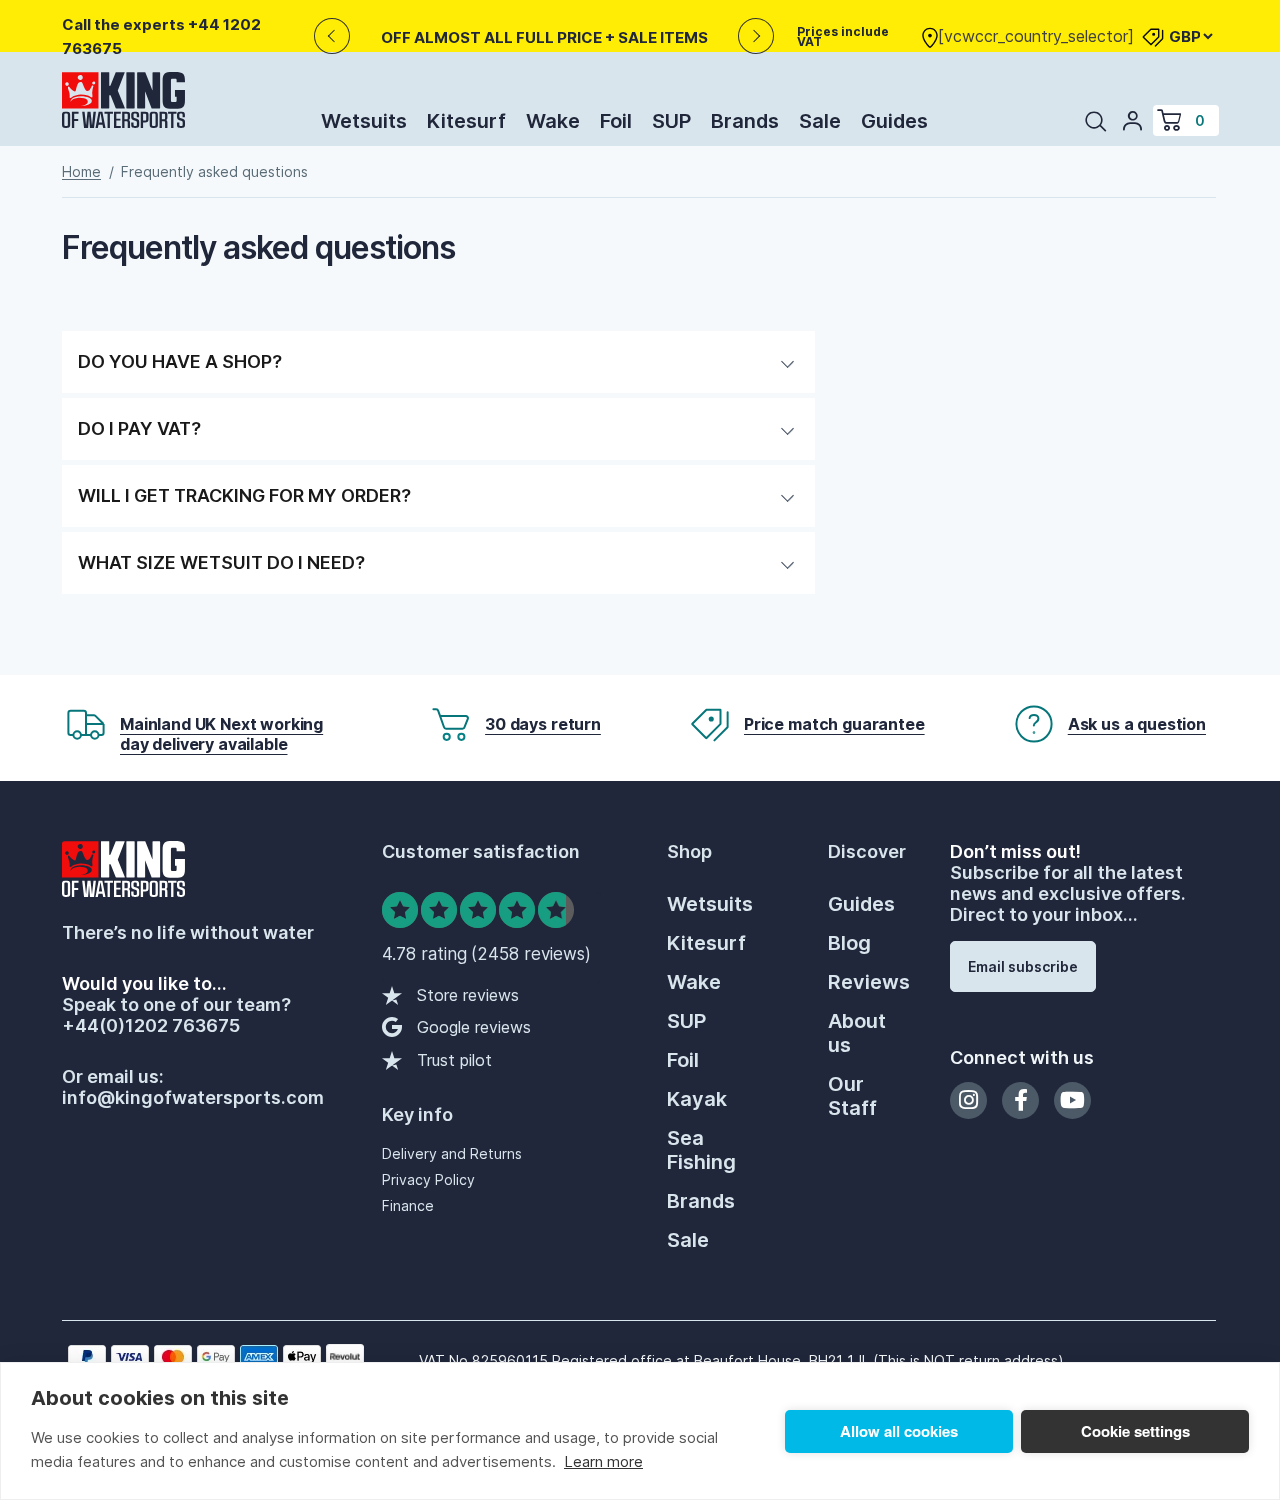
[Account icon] (1133, 120)
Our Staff (852, 1096)
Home (81, 171)
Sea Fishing (701, 1150)
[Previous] (331, 36)
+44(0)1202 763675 (151, 1025)
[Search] (1096, 120)
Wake (553, 121)
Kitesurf (466, 121)
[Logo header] (123, 104)
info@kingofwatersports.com (193, 1097)
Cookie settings (1135, 1431)
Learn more (603, 1461)
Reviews (869, 982)
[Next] (756, 36)
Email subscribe (1023, 966)
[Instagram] (968, 1100)
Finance (408, 1205)
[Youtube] (1072, 1100)
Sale (820, 121)
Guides (894, 121)
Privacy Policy (428, 1179)
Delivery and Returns (452, 1153)
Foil (616, 121)
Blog (849, 943)
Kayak (697, 1099)
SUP (671, 121)
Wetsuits (364, 121)
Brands (745, 121)
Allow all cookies (899, 1431)
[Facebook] (1020, 1100)
